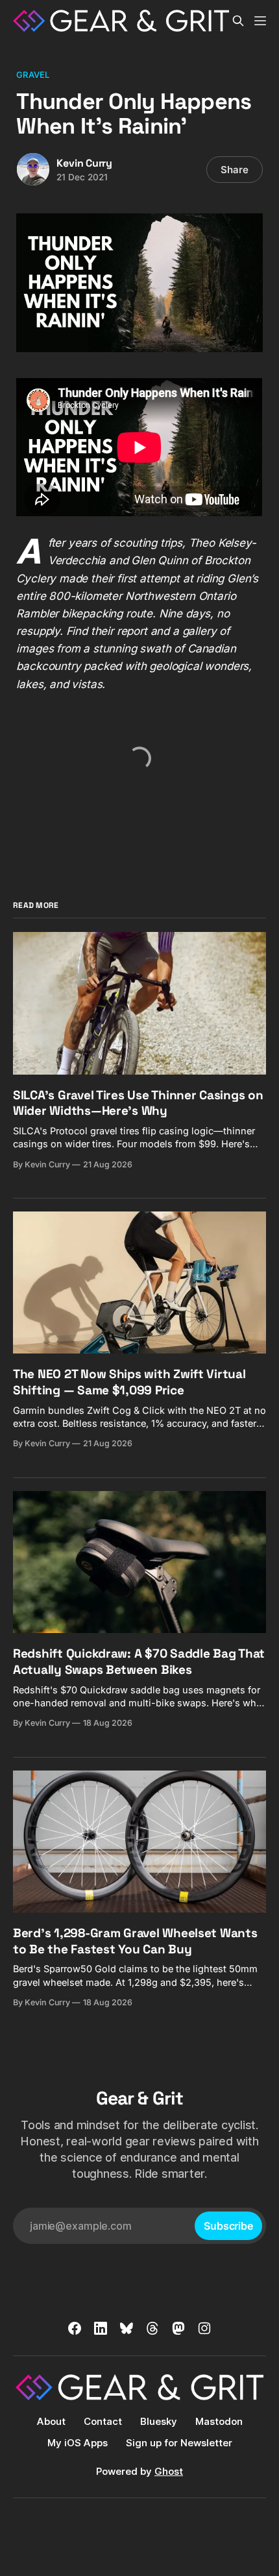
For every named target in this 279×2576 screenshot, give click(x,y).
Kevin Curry (84, 163)
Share (235, 170)
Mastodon (219, 2421)
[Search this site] (238, 21)
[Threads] (152, 2328)
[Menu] (260, 21)
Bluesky (159, 2421)
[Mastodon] (178, 2328)
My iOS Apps (78, 2443)
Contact (103, 2421)
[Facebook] (75, 2328)
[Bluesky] (127, 2328)
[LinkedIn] (101, 2328)
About (51, 2421)
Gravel (33, 75)
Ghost (169, 2471)
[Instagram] (204, 2328)
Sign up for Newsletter (179, 2443)
